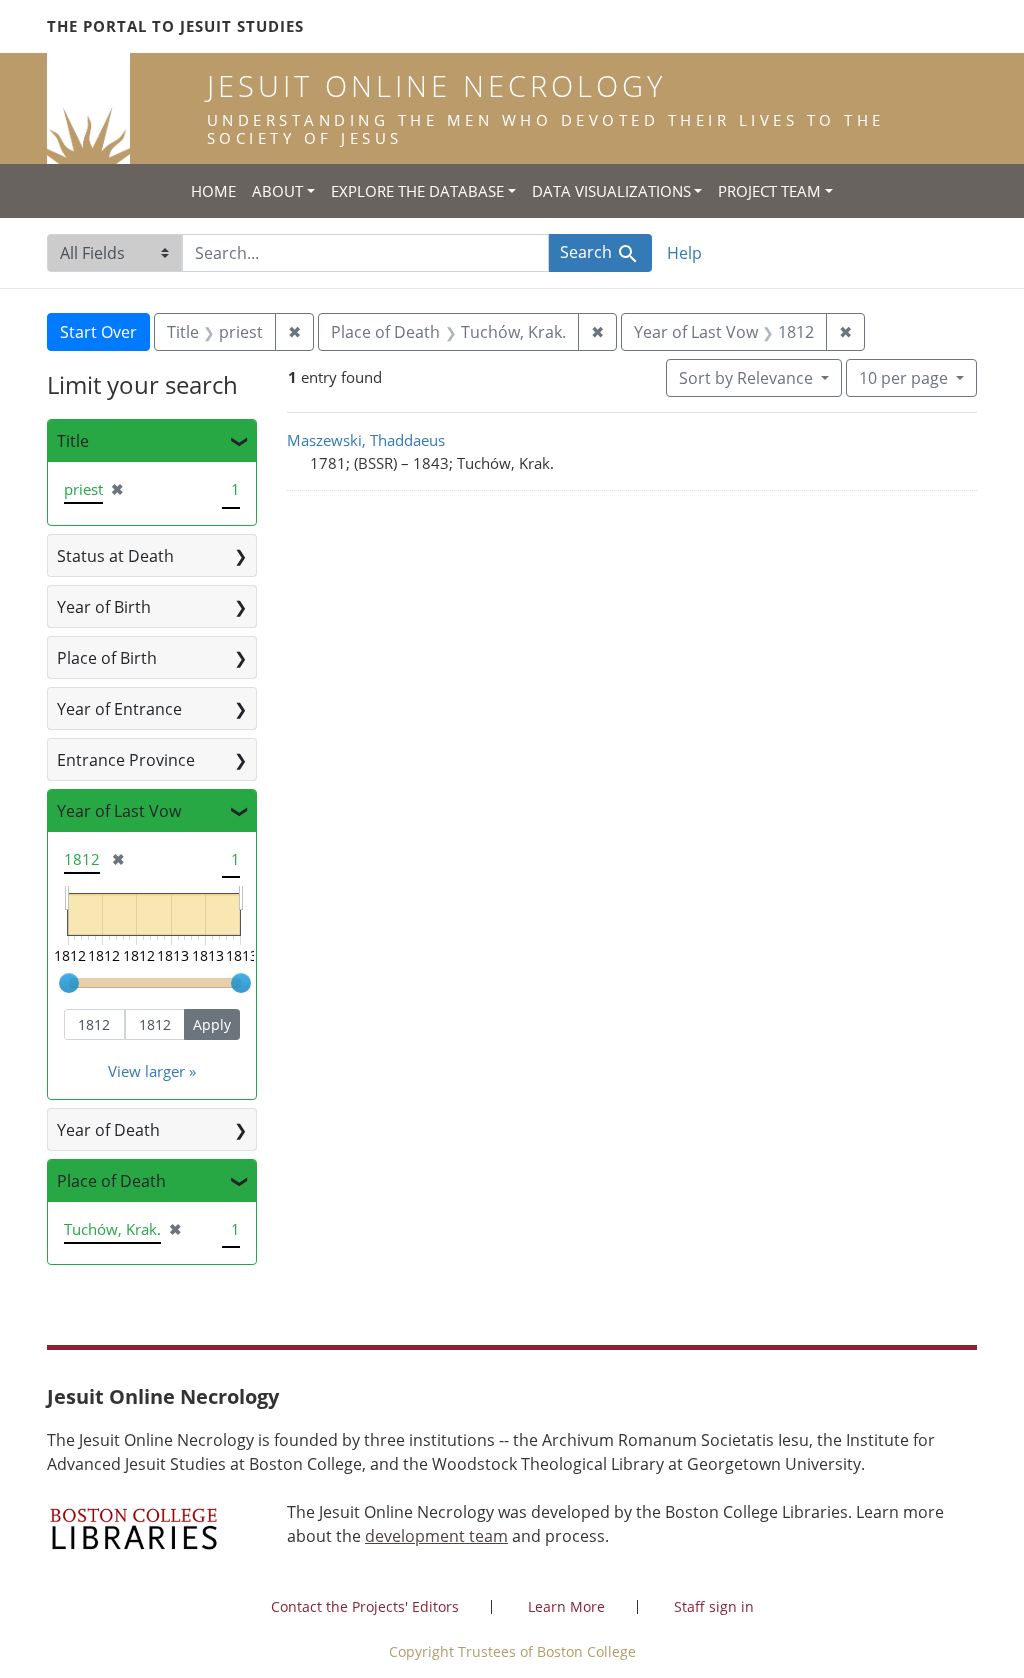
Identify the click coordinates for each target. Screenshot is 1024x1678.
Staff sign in (714, 1606)
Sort (746, 378)
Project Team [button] (769, 191)
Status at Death (115, 556)
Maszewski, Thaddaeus (366, 440)
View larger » (152, 1071)
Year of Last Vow (119, 811)
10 (903, 377)
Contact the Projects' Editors (365, 1606)
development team (436, 1536)
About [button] (277, 191)
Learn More (566, 1606)
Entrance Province (126, 760)
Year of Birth (104, 607)
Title (73, 441)
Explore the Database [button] (417, 191)
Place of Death (111, 1181)
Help (684, 253)
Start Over (98, 332)
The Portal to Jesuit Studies (175, 26)
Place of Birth (107, 658)
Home (213, 191)
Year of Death (108, 1130)
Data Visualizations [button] (611, 191)
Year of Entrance (119, 709)
